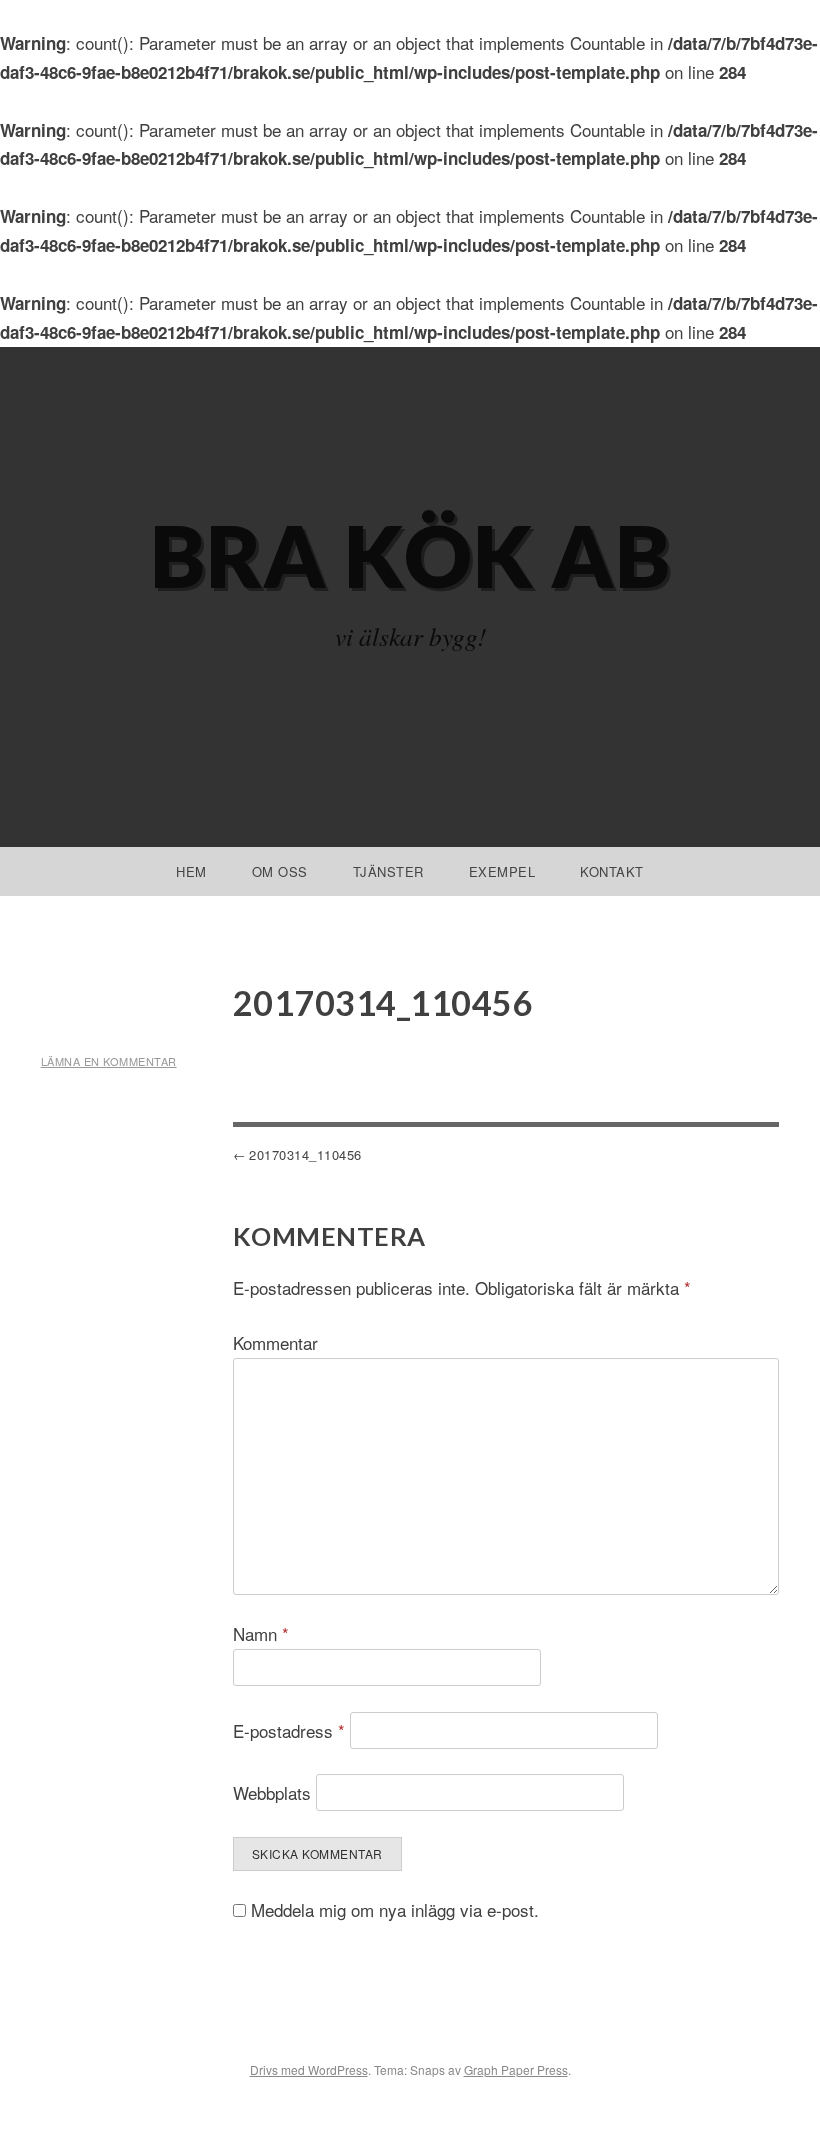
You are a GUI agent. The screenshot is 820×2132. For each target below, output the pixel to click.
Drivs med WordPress (309, 2069)
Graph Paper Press (516, 2069)
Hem (191, 871)
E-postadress (289, 1730)
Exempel (502, 871)
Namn (261, 1633)
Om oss (280, 871)
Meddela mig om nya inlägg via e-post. (395, 1909)
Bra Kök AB (410, 555)
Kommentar (275, 1342)
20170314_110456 (305, 1154)
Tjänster (388, 871)
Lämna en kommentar (109, 1061)
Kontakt (612, 871)
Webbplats (272, 1792)
